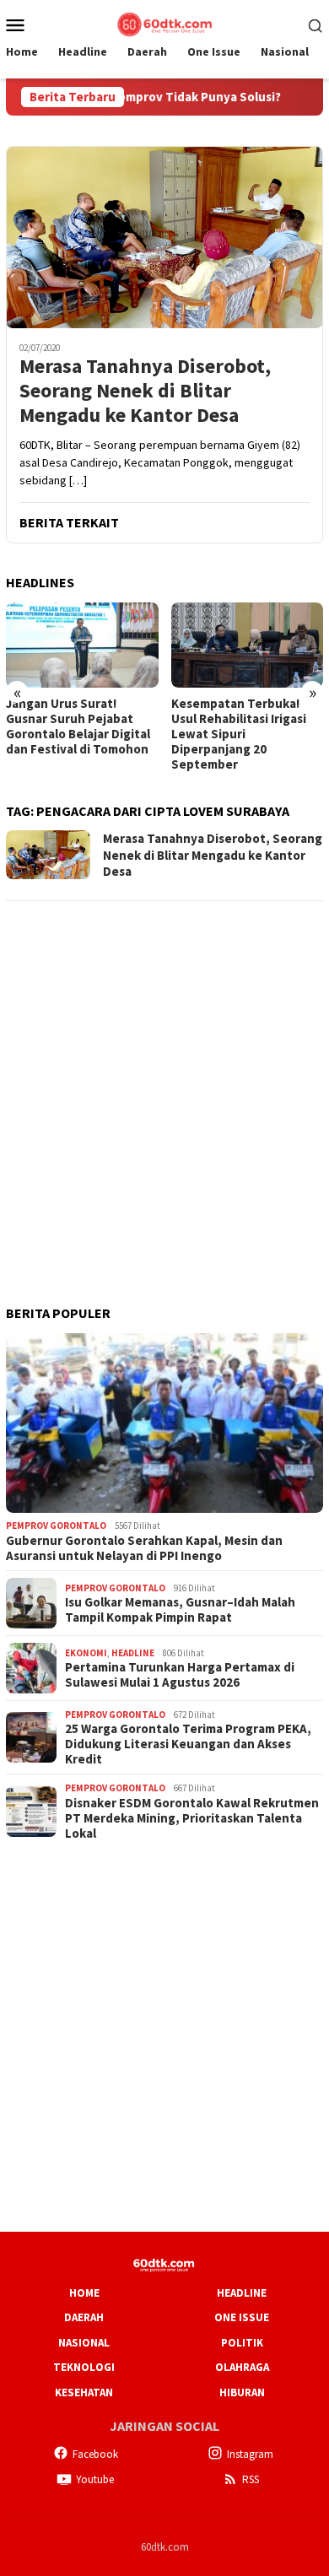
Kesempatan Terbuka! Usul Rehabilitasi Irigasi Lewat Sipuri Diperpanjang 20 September (86, 734)
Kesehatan (84, 2392)
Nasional (84, 2343)
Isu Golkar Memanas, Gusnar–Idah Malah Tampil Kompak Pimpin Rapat (180, 1610)
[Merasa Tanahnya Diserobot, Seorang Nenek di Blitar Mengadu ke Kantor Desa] (164, 237)
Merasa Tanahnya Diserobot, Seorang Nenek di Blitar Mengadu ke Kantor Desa (145, 391)
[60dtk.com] (164, 23)
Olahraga (242, 2367)
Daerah (84, 2317)
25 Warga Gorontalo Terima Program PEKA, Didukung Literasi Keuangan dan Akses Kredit (188, 1744)
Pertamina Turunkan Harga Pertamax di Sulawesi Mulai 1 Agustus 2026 (180, 1675)
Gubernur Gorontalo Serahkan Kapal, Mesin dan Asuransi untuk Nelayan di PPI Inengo (144, 1548)
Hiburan (242, 2392)
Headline (133, 1653)
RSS (251, 2479)
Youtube (95, 2479)
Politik (242, 2343)
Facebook (95, 2454)
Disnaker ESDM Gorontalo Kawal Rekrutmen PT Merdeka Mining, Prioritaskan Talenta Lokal (192, 1818)
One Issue (242, 2317)
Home (84, 2293)
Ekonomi (86, 1653)
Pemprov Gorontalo (56, 1526)
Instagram (250, 2454)
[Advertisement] (164, 1081)
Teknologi (84, 2367)
